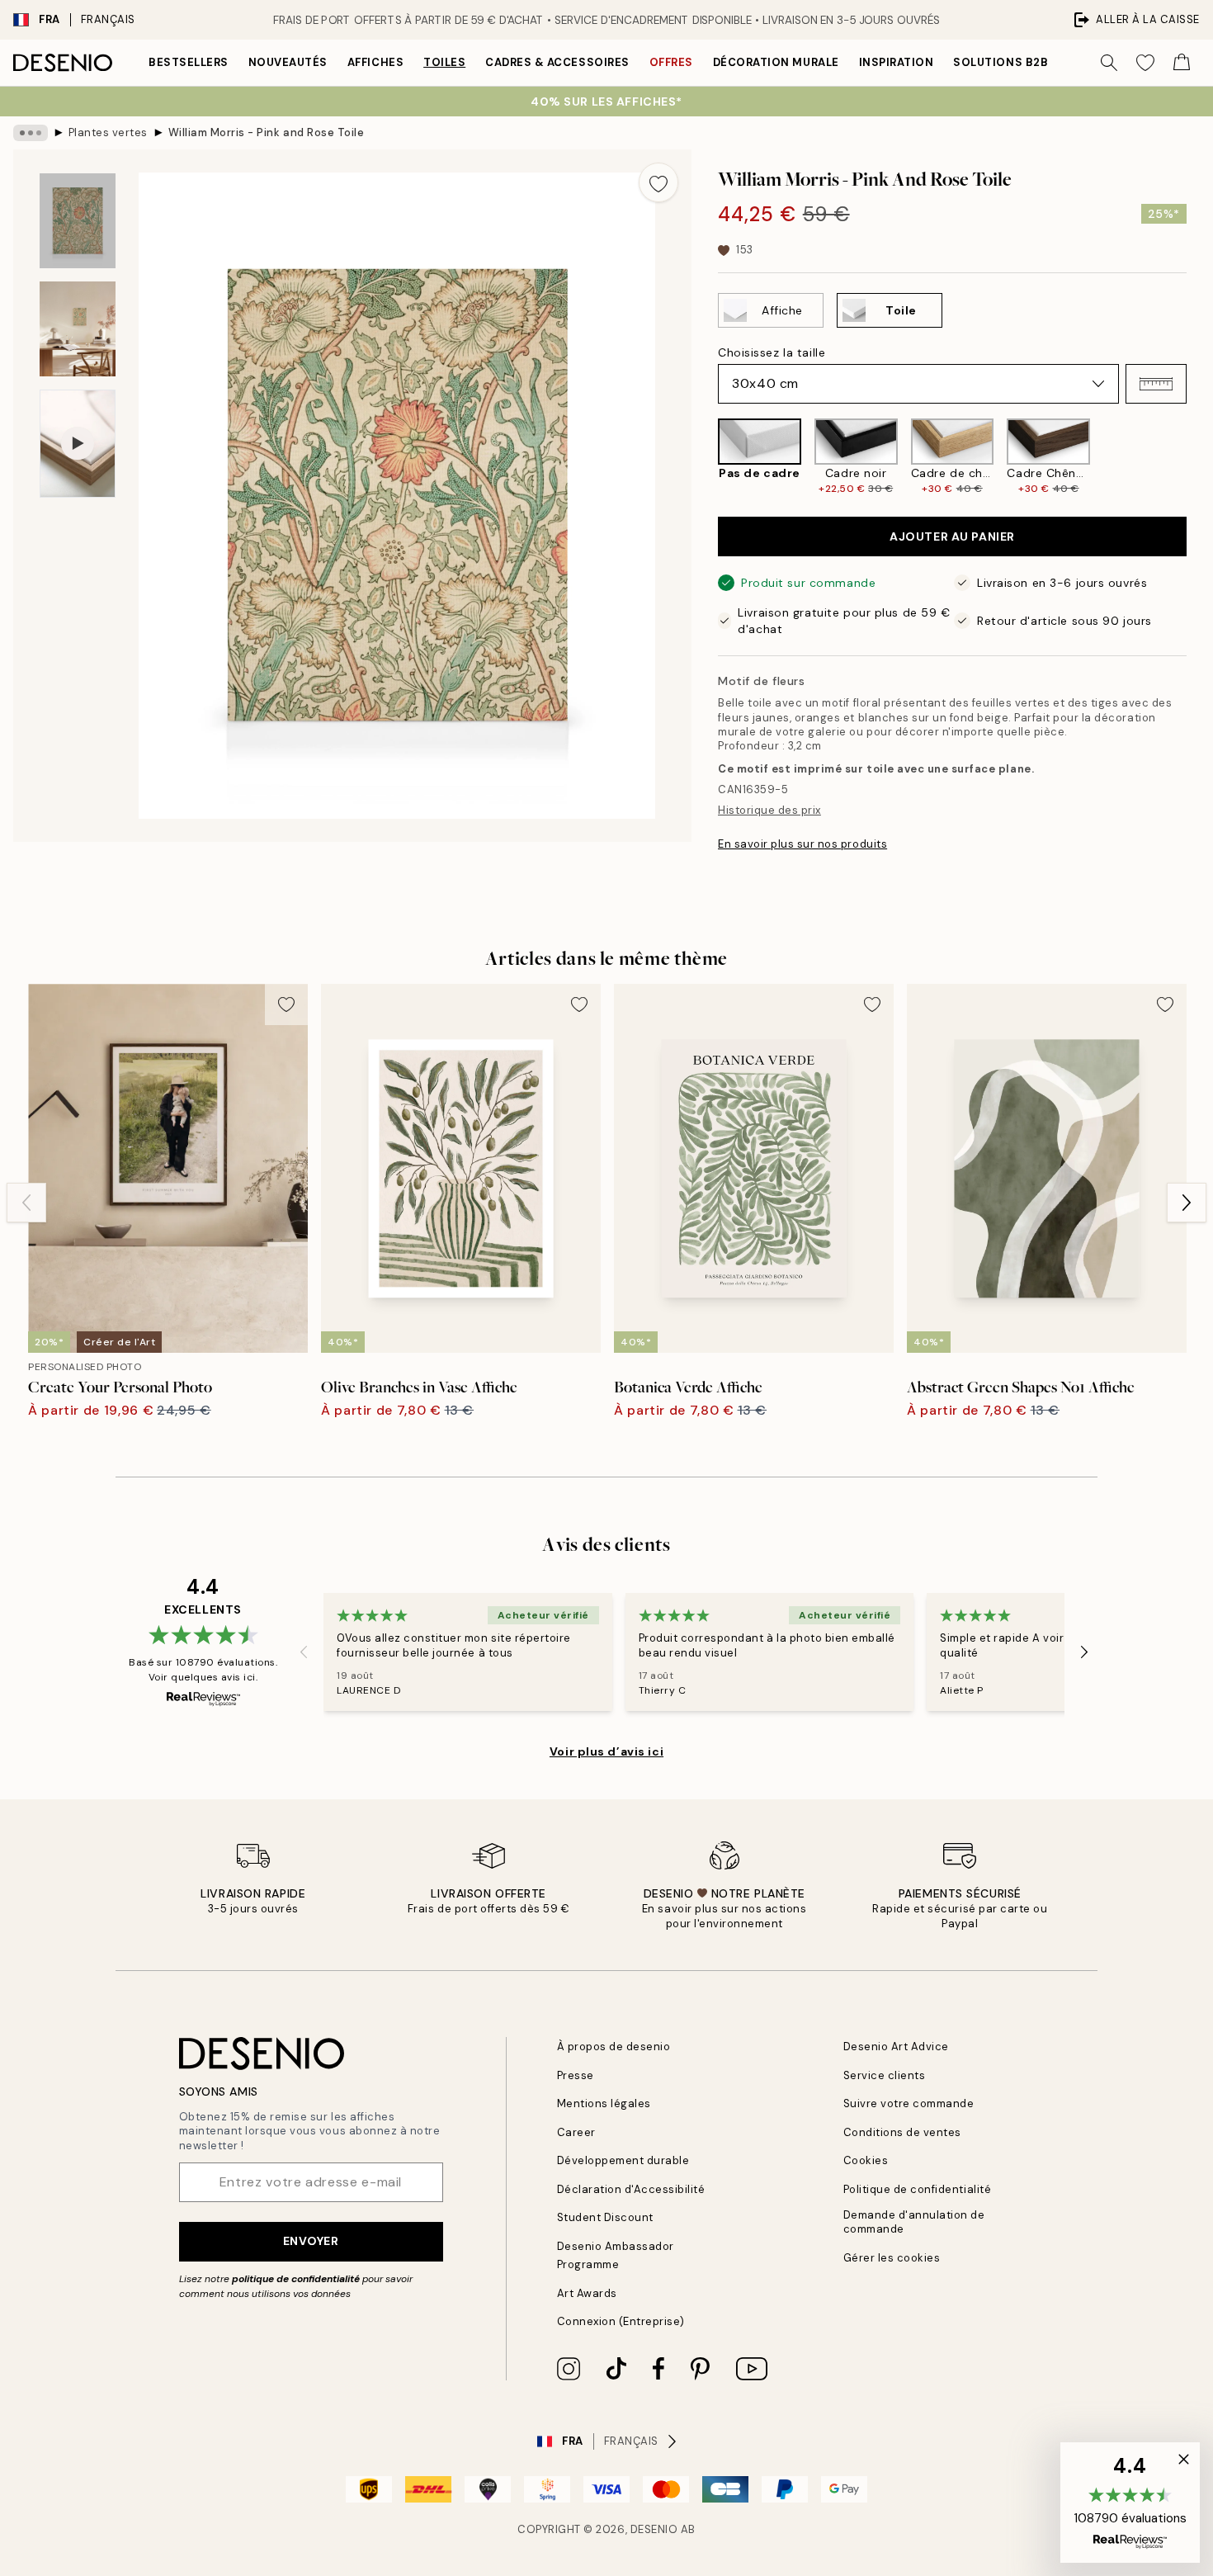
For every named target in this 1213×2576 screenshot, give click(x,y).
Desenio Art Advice (896, 2047)
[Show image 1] (78, 221)
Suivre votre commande (909, 2103)
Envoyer (311, 2241)
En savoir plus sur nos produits (802, 844)
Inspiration (897, 62)
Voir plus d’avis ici (606, 1751)
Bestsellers (189, 62)
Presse (576, 2075)
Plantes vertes (108, 132)
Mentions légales (604, 2103)
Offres (671, 62)
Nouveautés (288, 62)
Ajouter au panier (952, 536)
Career (576, 2132)
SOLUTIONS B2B (1001, 62)
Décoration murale (776, 62)
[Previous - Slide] (705, 457)
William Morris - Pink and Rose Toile (267, 132)
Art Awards (587, 2293)
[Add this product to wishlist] (658, 182)
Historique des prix (769, 810)
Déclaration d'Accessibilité (631, 2189)
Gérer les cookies (892, 2258)
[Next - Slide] (1200, 457)
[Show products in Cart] (1182, 63)
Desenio (654, 2529)
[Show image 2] (78, 329)
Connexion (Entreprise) (621, 2321)
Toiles (444, 62)
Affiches (375, 62)
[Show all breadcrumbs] (31, 133)
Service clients (885, 2075)
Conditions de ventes (902, 2132)
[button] (1156, 384)
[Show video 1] (78, 444)
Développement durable (623, 2160)
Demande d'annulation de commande (914, 2222)
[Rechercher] (1109, 63)
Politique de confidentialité (918, 2189)
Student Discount (605, 2217)
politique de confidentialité (296, 2279)
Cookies (866, 2160)
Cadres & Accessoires (557, 62)
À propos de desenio (614, 2047)
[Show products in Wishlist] (1145, 63)
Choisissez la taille (772, 352)
